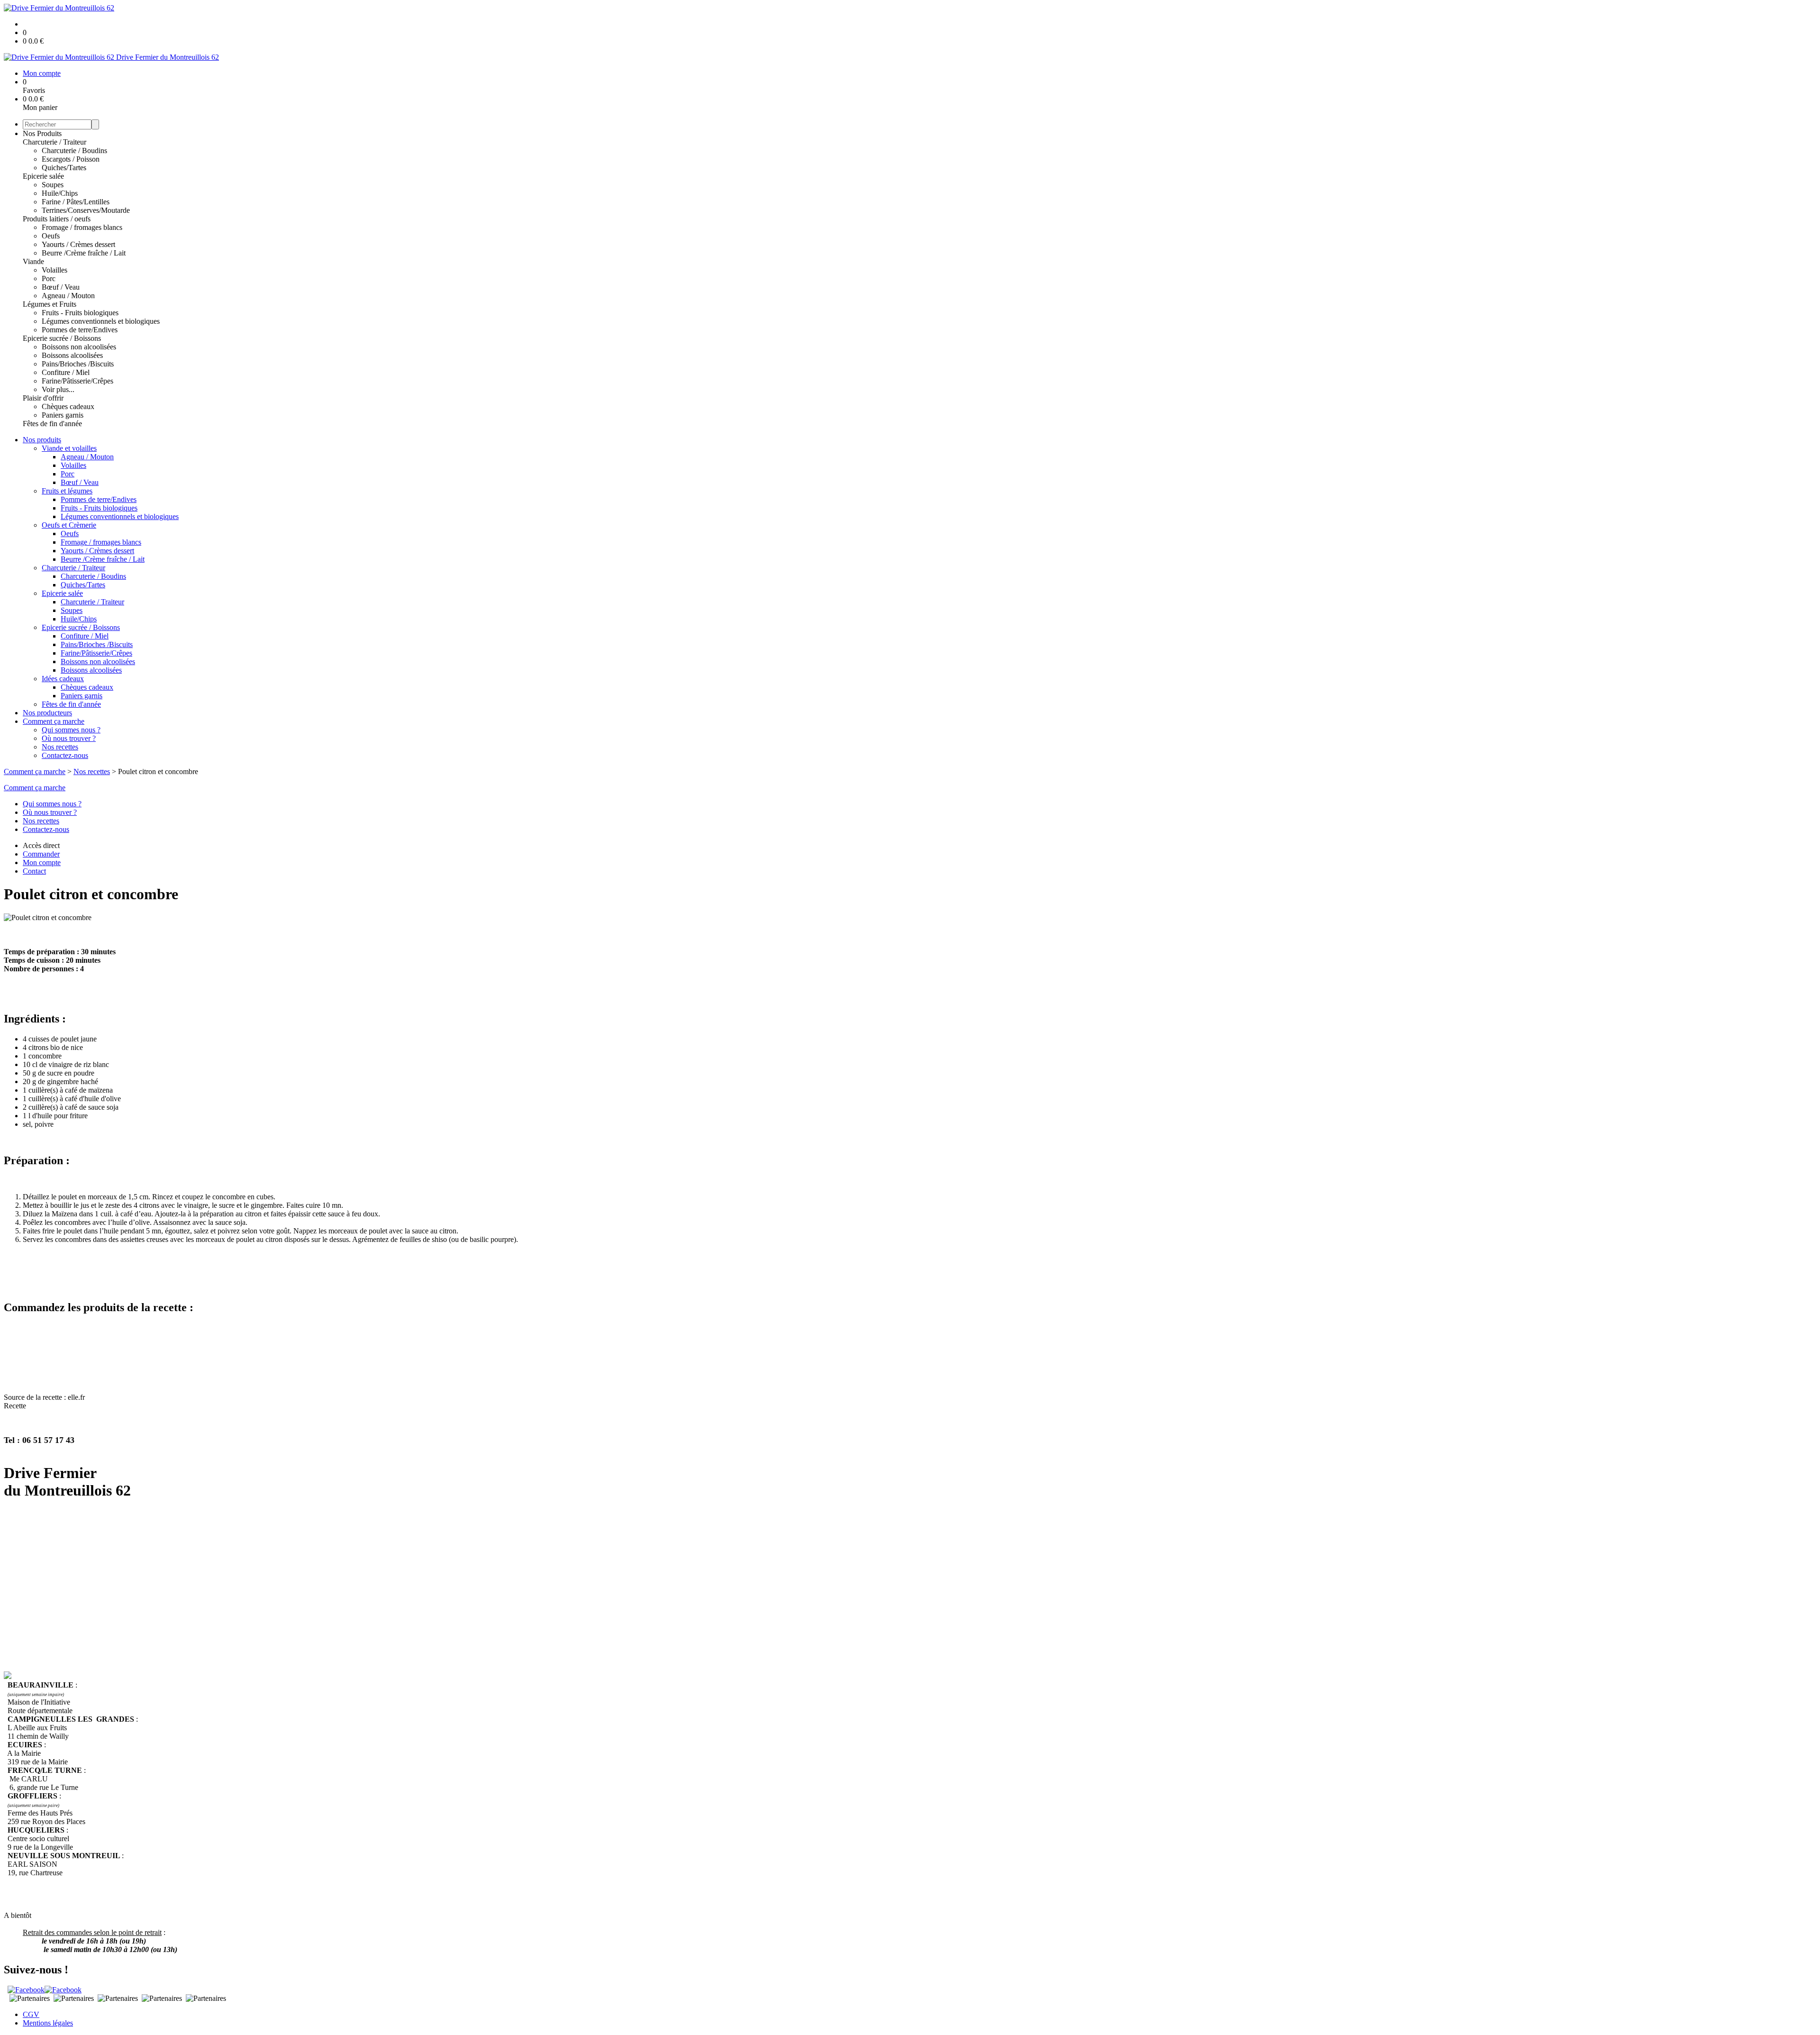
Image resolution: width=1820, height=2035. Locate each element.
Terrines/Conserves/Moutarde (86, 210)
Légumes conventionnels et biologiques (101, 321)
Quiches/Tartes (64, 168)
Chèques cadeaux (68, 406)
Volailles (55, 270)
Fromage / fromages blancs (82, 227)
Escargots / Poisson (71, 159)
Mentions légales (48, 2023)
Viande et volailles (69, 448)
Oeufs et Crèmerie (69, 525)
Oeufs (51, 236)
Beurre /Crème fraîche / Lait (84, 253)
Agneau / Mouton (68, 296)
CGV (31, 2014)
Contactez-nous (65, 755)
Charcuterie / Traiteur (55, 142)
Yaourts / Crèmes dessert (78, 244)
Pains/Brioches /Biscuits (78, 364)
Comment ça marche (54, 721)
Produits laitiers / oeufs (57, 219)
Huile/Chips (60, 193)
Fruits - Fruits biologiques (80, 313)
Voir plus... (58, 389)
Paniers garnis (63, 415)
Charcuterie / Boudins (74, 151)
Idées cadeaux (63, 679)
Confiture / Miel (66, 372)
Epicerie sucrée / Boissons (62, 338)
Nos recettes (60, 747)
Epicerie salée (43, 176)
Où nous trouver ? (69, 738)
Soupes (53, 185)
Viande (33, 261)
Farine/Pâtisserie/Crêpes (77, 381)
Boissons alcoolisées (72, 355)
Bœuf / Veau (61, 287)
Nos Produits (42, 133)
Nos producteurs (47, 713)
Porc (49, 278)
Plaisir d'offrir (43, 398)
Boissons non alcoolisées (79, 347)
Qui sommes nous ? (71, 730)
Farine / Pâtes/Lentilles (76, 202)
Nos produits (42, 440)
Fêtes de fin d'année (52, 424)
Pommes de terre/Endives (80, 330)
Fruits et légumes (67, 491)
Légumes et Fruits (50, 304)
